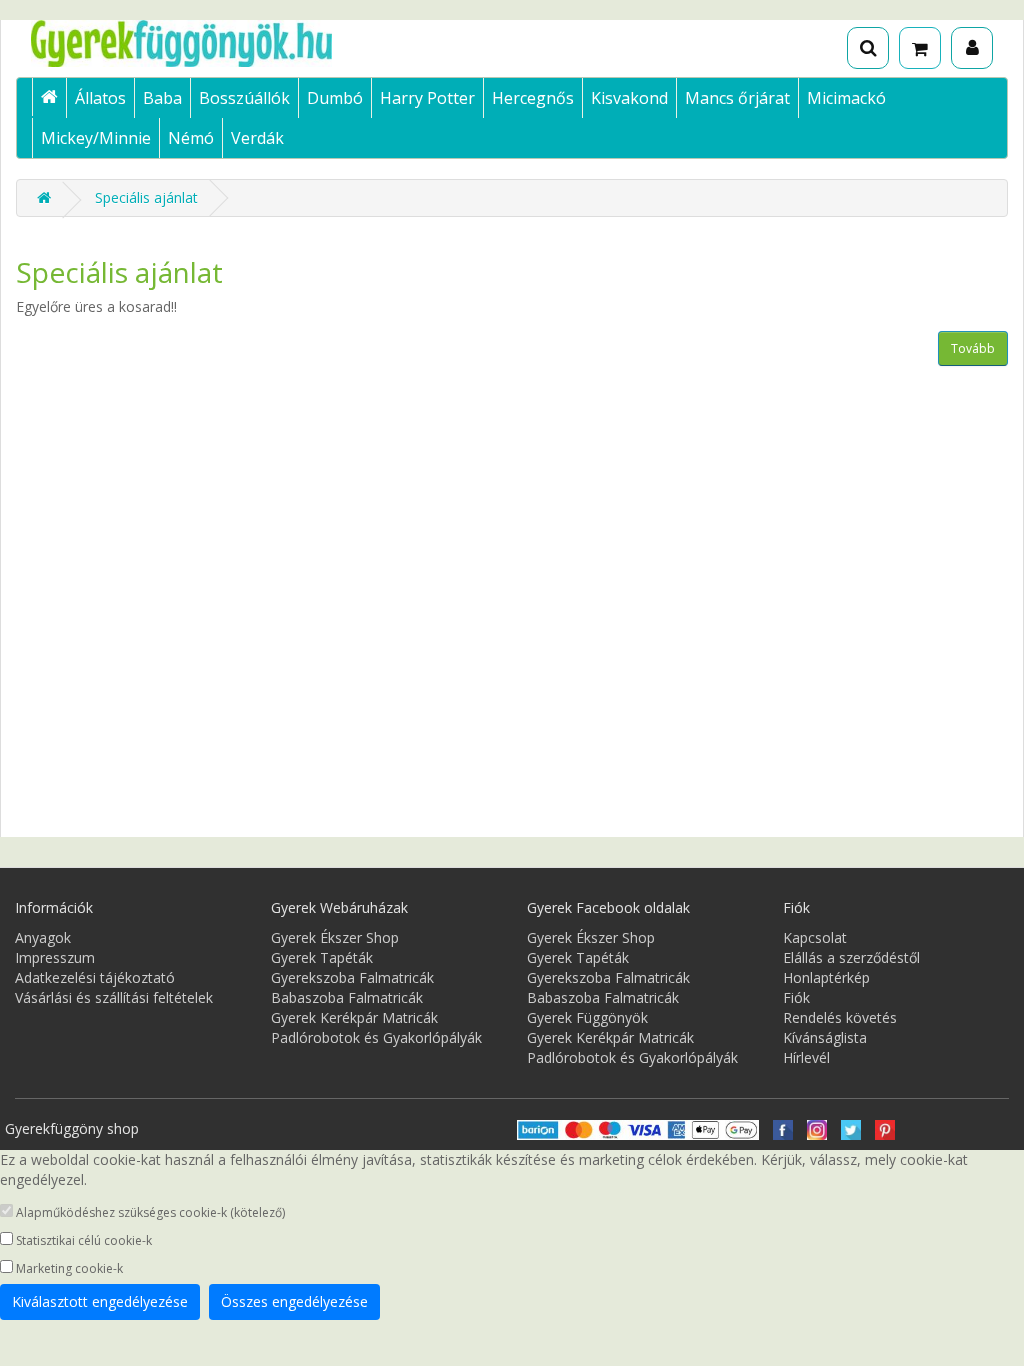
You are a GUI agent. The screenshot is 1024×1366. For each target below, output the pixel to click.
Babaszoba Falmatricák (347, 997)
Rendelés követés (840, 1017)
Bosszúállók (244, 98)
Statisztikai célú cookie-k (82, 1240)
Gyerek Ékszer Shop (335, 937)
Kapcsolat (815, 937)
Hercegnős (533, 98)
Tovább (973, 348)
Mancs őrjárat (737, 98)
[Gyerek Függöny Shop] (181, 43)
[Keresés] (868, 48)
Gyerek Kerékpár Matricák (354, 1017)
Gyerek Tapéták (322, 957)
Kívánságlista (825, 1037)
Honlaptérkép (826, 977)
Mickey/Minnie (96, 138)
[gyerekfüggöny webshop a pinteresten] (885, 1128)
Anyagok (43, 937)
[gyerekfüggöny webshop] (817, 1128)
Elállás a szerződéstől (851, 957)
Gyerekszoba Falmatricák (352, 977)
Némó (191, 138)
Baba (162, 98)
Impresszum (55, 957)
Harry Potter (427, 98)
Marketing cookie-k (68, 1268)
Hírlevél (806, 1057)
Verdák (257, 138)
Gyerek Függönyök (587, 1017)
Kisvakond (629, 98)
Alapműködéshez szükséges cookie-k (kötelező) (149, 1212)
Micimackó (846, 98)
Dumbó (335, 98)
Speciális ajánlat (146, 197)
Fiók (796, 997)
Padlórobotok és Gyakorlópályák (376, 1037)
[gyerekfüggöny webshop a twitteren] (851, 1128)
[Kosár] (920, 48)
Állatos (100, 98)
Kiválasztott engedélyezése (100, 1301)
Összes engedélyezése (294, 1301)
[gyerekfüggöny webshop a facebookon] (783, 1128)
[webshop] (44, 197)
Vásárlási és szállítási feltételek (114, 997)
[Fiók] (972, 48)
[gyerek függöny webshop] (49, 97)
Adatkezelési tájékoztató (95, 977)
